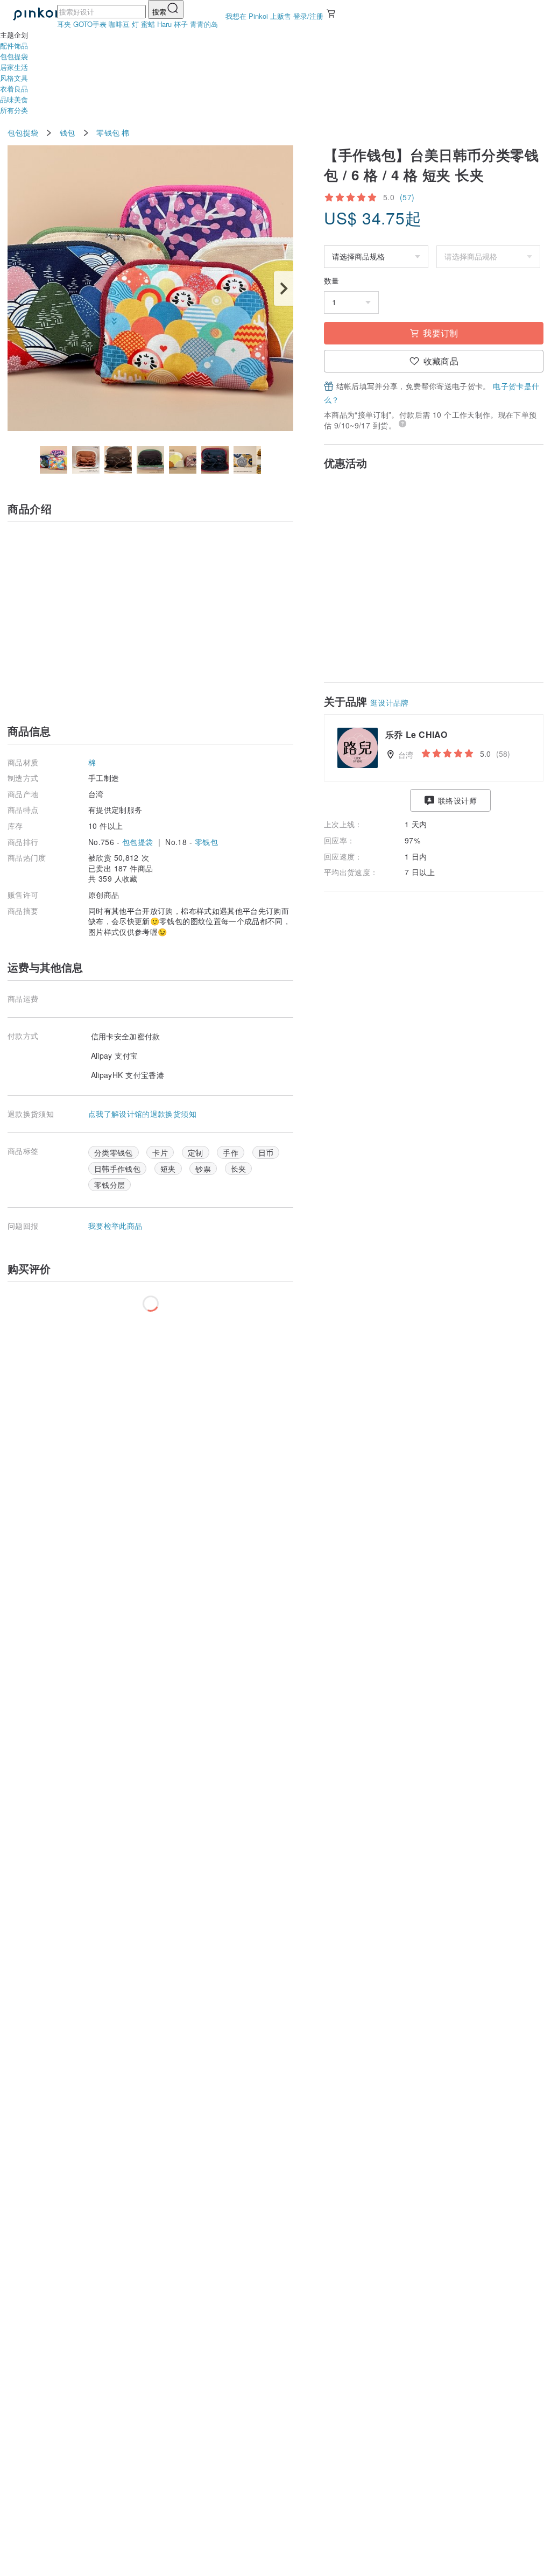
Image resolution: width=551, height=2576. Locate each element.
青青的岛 (204, 24)
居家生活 (14, 67)
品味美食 (14, 99)
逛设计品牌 (390, 702)
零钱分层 (110, 1185)
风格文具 (14, 78)
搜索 (159, 12)
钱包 (68, 133)
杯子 (181, 24)
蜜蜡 (148, 24)
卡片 (160, 1152)
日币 (266, 1152)
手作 (231, 1152)
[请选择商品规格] (376, 257)
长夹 (239, 1169)
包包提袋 (14, 56)
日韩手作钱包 (117, 1169)
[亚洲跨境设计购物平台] (35, 15)
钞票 (203, 1169)
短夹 (168, 1169)
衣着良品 (14, 89)
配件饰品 (14, 45)
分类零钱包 (114, 1152)
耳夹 (64, 24)
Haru (164, 24)
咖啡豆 (119, 24)
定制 (196, 1152)
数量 (331, 281)
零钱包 (108, 133)
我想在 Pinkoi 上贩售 (258, 16)
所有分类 (14, 110)
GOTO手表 (90, 24)
